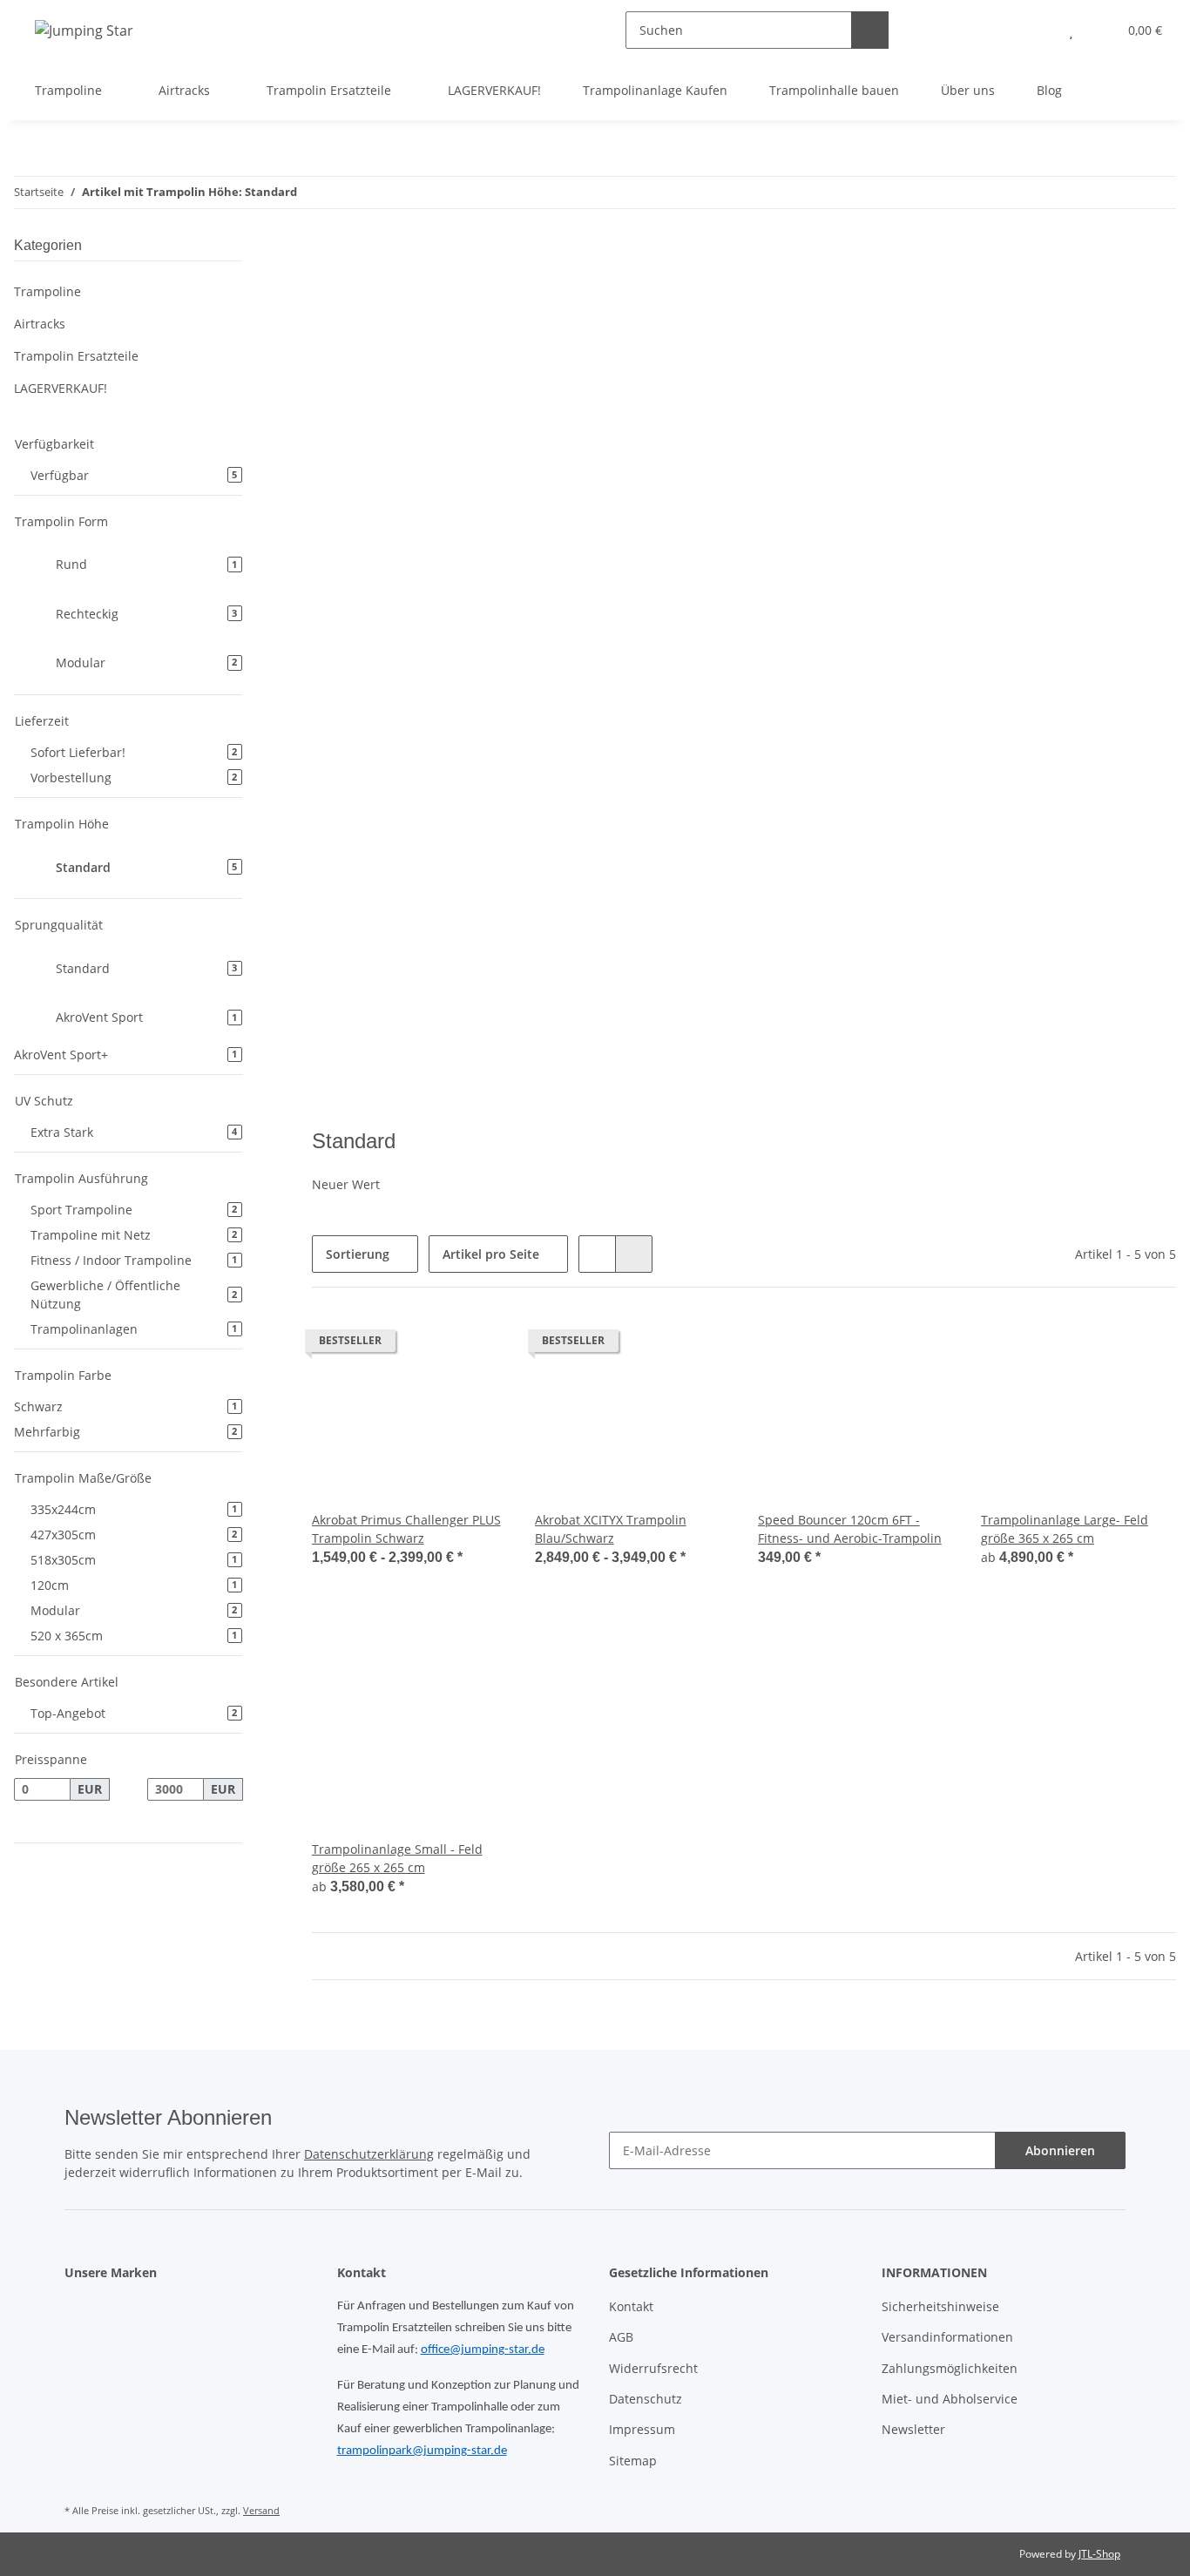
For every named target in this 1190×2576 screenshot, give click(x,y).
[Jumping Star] (84, 30)
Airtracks (40, 324)
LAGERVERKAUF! (61, 388)
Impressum (642, 2429)
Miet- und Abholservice (950, 2399)
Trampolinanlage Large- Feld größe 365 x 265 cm (1065, 1529)
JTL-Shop (1099, 2554)
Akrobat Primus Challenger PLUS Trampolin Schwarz (406, 1529)
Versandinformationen (947, 2337)
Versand (261, 2510)
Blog (1049, 90)
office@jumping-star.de (483, 2350)
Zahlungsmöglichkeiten (950, 2368)
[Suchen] (870, 30)
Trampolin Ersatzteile (76, 356)
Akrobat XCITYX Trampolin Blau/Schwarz (611, 1529)
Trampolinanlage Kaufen (655, 90)
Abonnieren (1060, 2150)
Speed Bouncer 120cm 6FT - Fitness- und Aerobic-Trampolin (850, 1529)
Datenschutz (646, 2399)
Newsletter (913, 2429)
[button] (1036, 30)
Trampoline (47, 291)
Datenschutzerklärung (369, 2154)
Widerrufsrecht (653, 2368)
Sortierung (358, 1254)
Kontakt (631, 2306)
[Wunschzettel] (1071, 30)
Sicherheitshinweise (940, 2306)
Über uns (968, 90)
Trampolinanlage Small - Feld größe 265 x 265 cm (397, 1858)
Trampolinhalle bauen (834, 90)
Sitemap (633, 2461)
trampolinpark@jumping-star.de (422, 2451)
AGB (621, 2337)
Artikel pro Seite (491, 1254)
